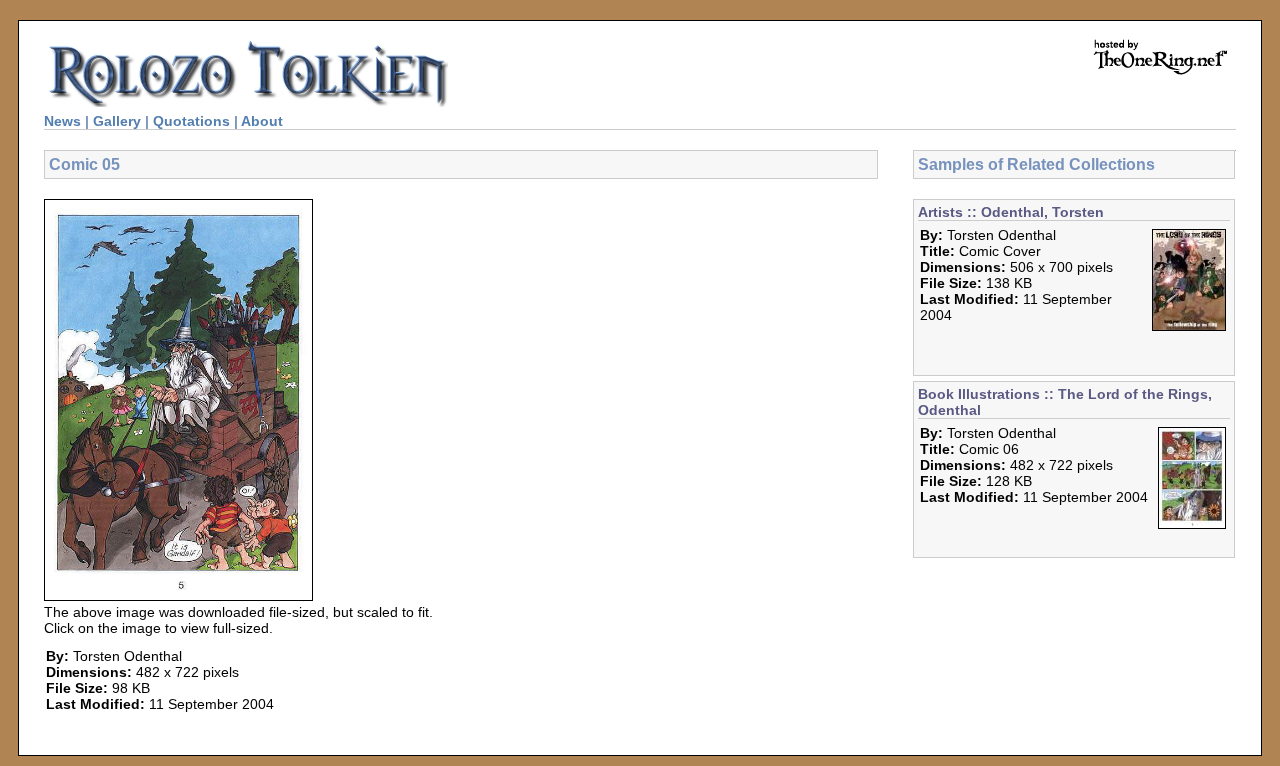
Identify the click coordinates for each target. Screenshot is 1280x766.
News (62, 121)
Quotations (191, 121)
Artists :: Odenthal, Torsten (1011, 212)
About (262, 121)
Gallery (117, 121)
